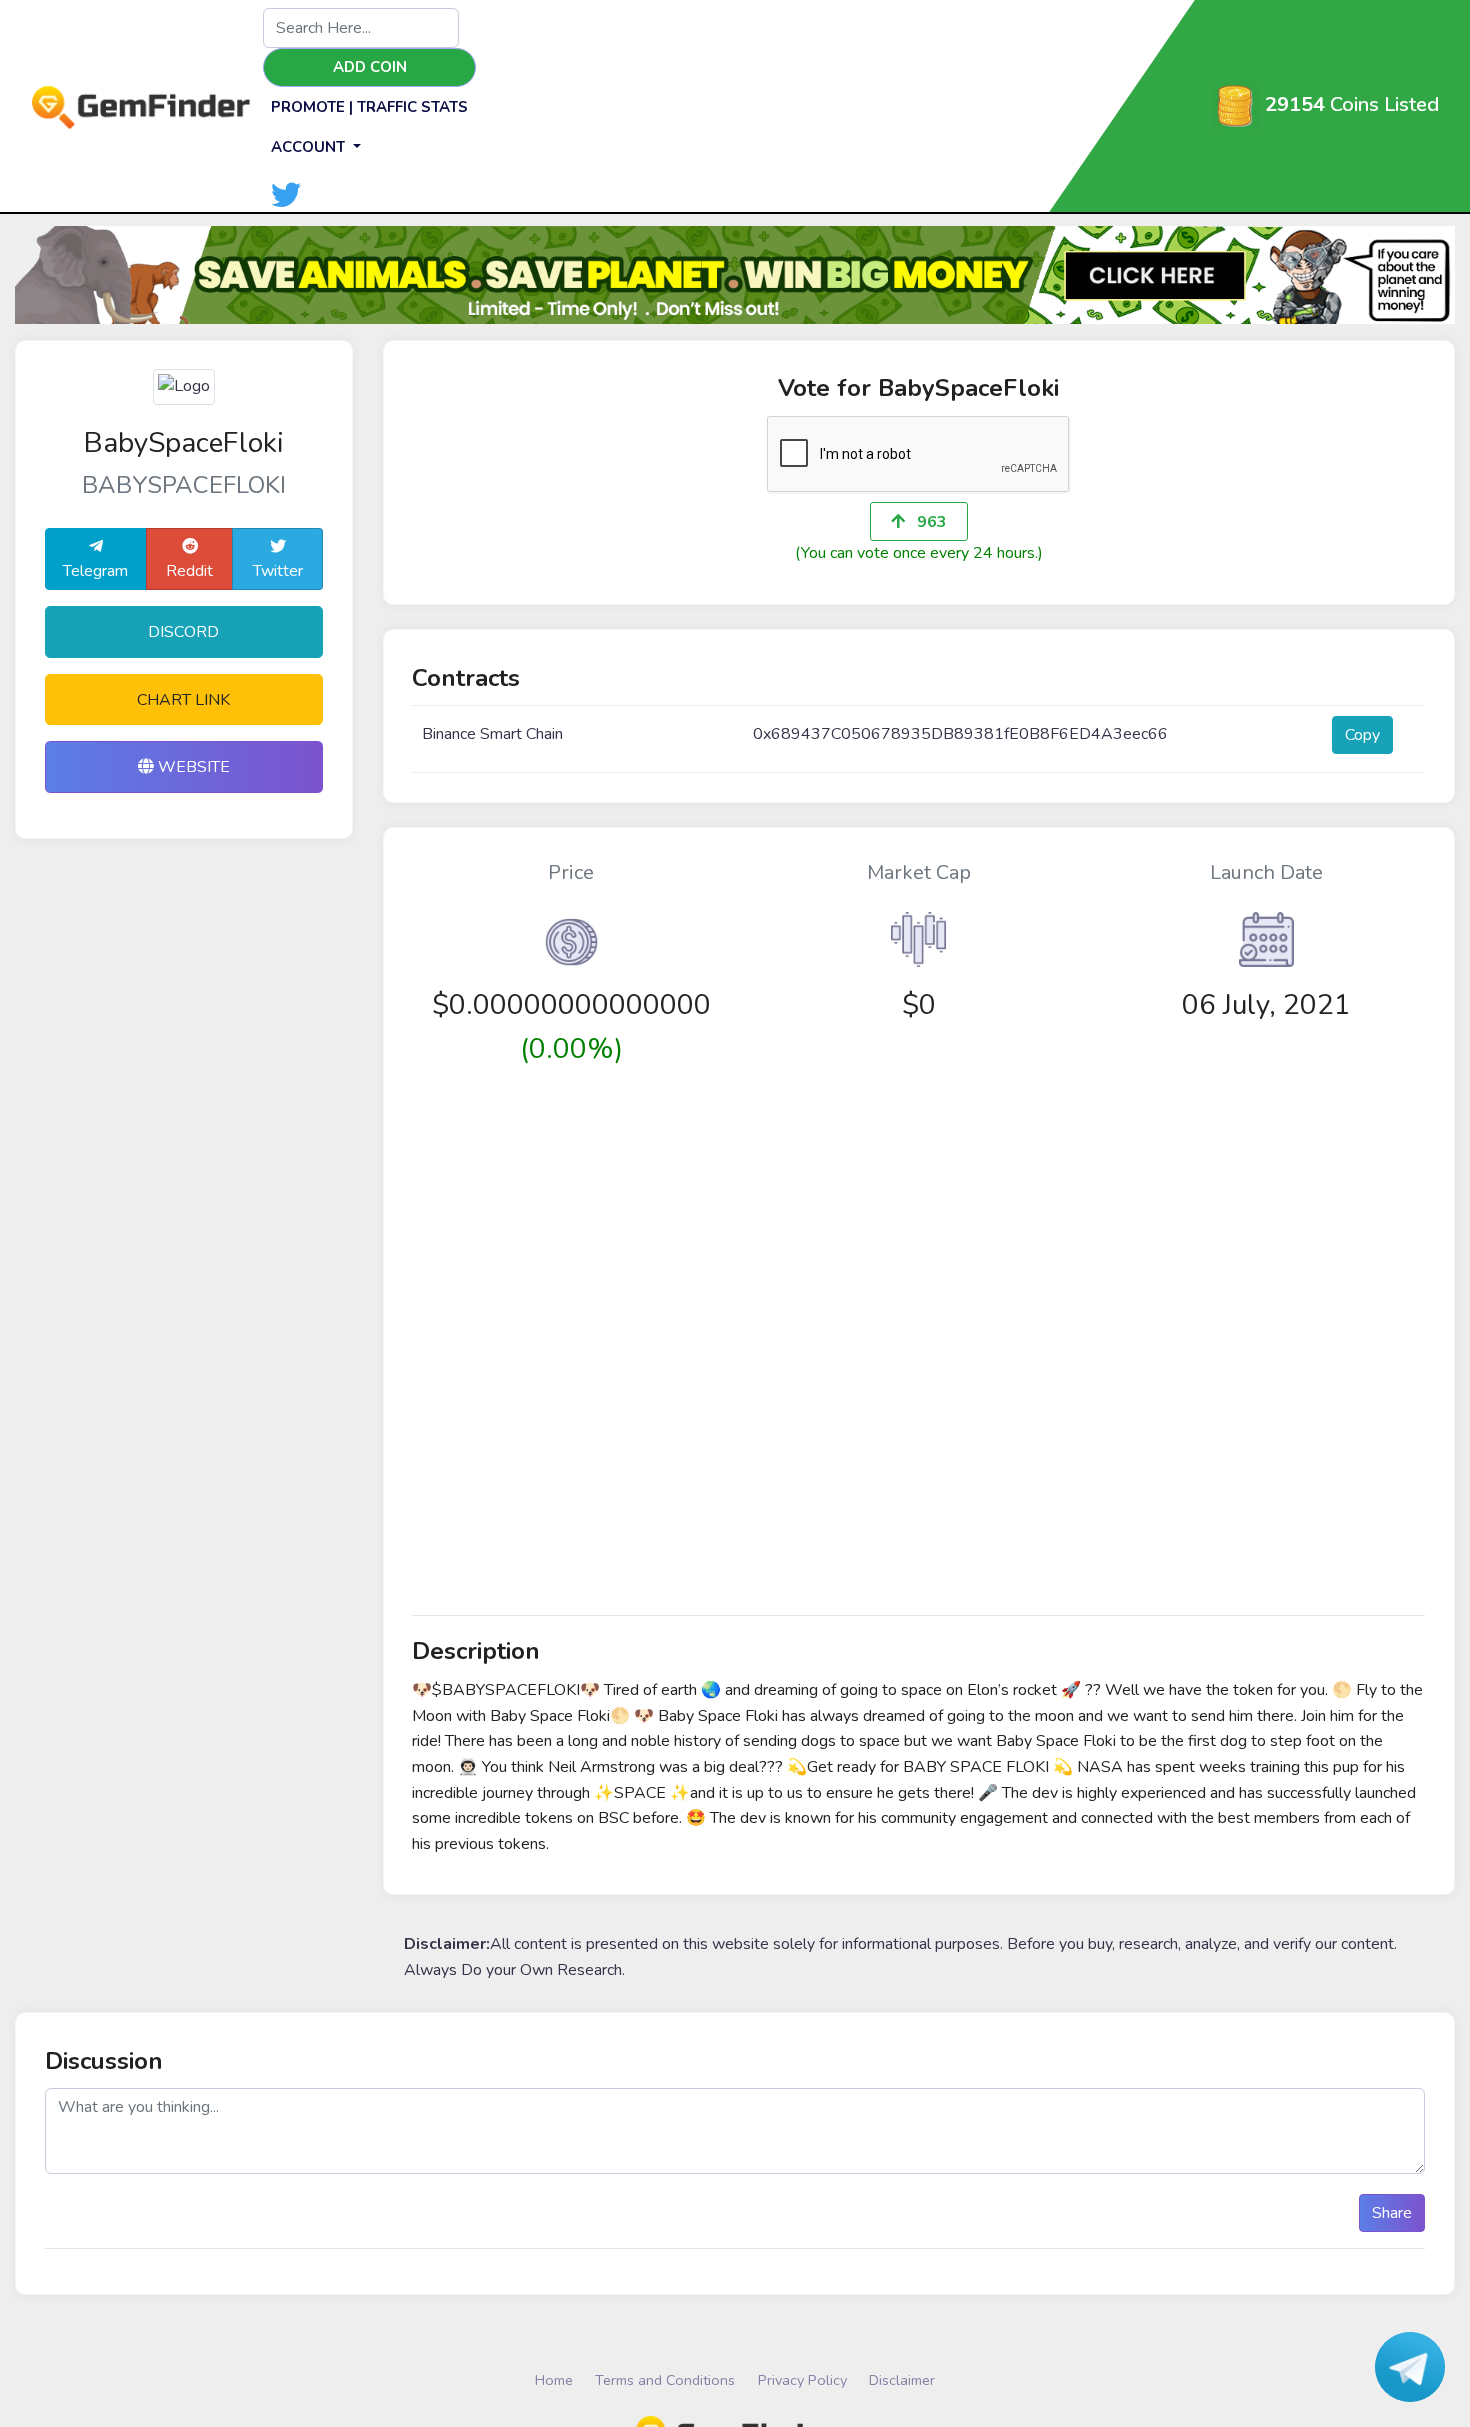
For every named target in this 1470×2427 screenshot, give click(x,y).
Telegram (95, 571)
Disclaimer (902, 2380)
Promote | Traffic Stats (369, 107)
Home (554, 2380)
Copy (1362, 735)
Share (1392, 2213)
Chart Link (183, 700)
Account (310, 147)
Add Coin (370, 67)
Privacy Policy (802, 2380)
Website (192, 767)
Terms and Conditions (665, 2380)
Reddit (189, 571)
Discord (183, 632)
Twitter (278, 571)
